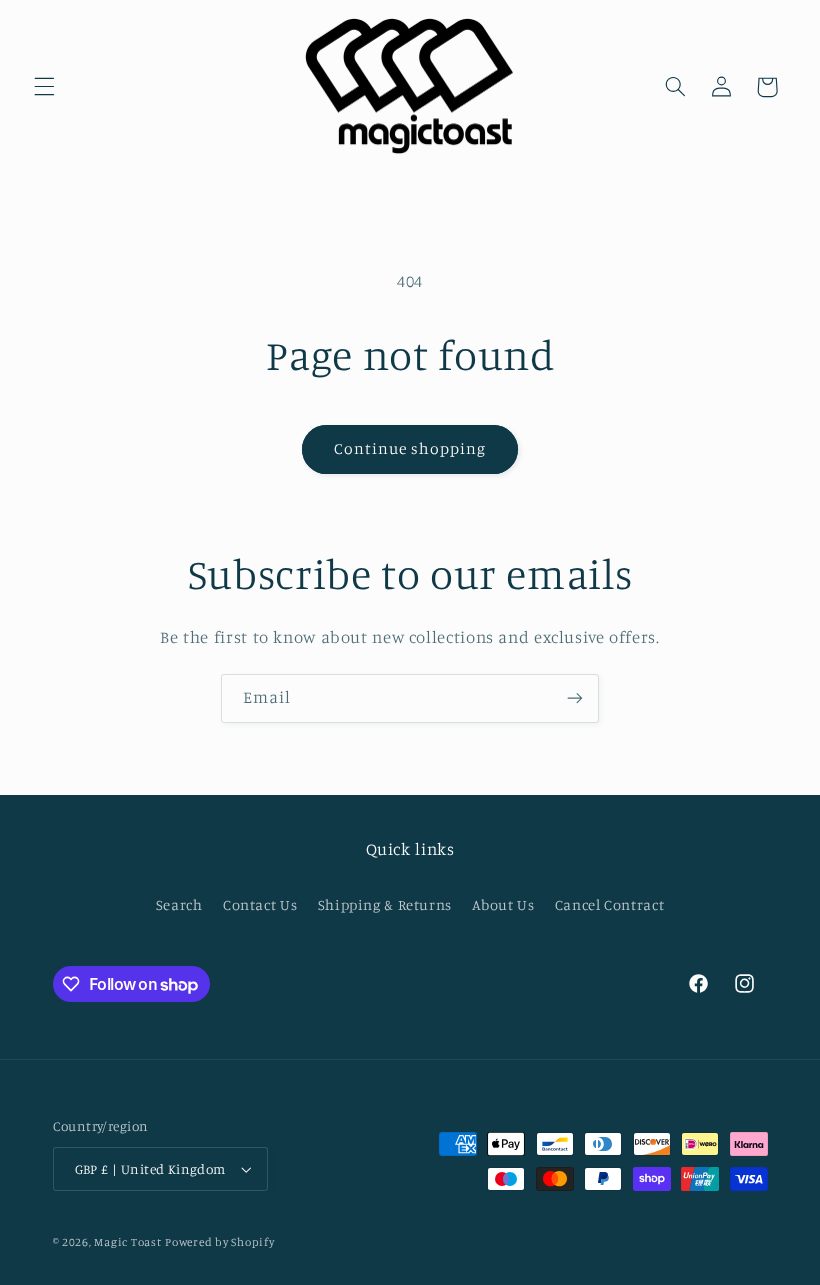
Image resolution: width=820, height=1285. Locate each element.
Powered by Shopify (219, 1242)
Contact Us (260, 904)
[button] (44, 87)
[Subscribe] (575, 698)
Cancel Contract (609, 904)
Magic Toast (127, 1242)
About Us (503, 904)
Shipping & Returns (385, 904)
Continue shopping (410, 448)
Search (179, 904)
